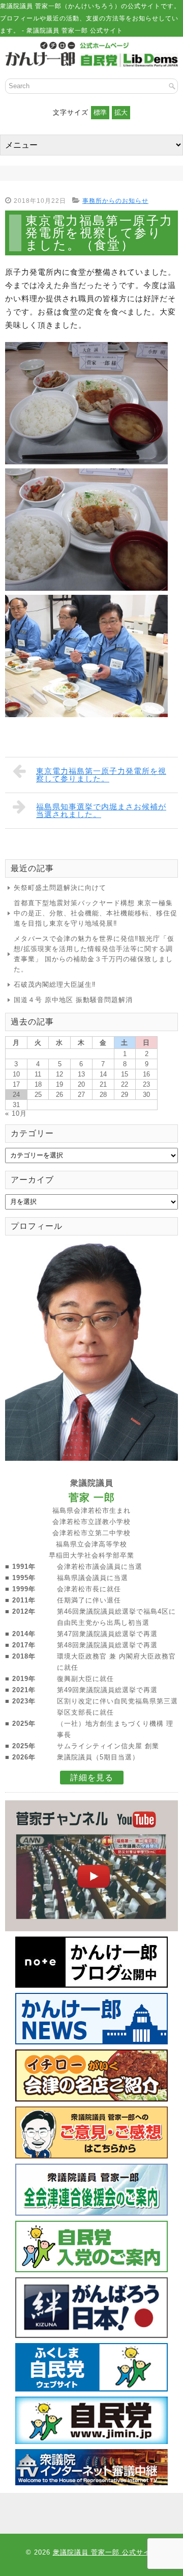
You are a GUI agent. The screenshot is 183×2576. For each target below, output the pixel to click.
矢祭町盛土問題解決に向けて (60, 888)
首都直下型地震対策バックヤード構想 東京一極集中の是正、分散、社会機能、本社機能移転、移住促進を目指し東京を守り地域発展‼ (96, 913)
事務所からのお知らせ (115, 201)
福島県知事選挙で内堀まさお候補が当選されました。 (101, 810)
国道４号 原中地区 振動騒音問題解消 (73, 1000)
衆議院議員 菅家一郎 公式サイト (105, 2552)
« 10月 (16, 1113)
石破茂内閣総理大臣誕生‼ (55, 984)
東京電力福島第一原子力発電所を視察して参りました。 (101, 775)
